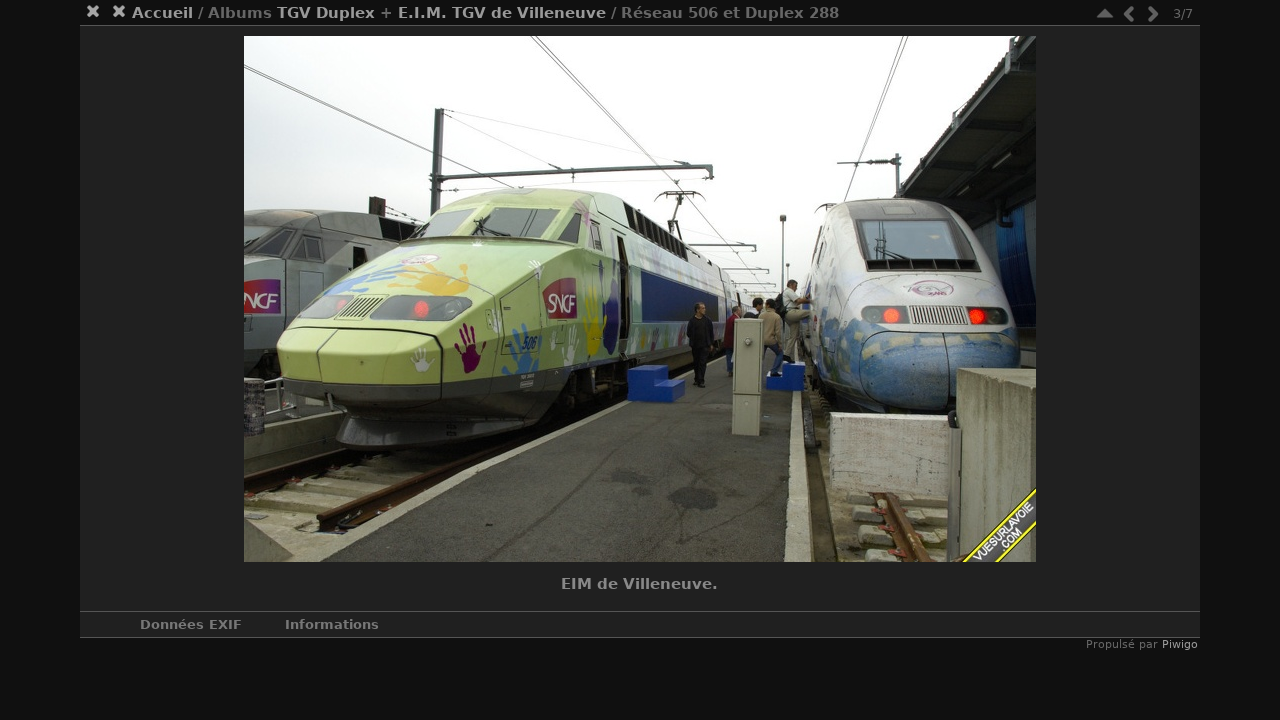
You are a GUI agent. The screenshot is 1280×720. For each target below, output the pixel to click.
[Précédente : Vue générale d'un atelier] (1129, 13)
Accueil (162, 13)
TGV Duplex (326, 13)
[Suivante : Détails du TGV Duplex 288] (1153, 13)
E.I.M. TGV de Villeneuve (502, 13)
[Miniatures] (1105, 13)
